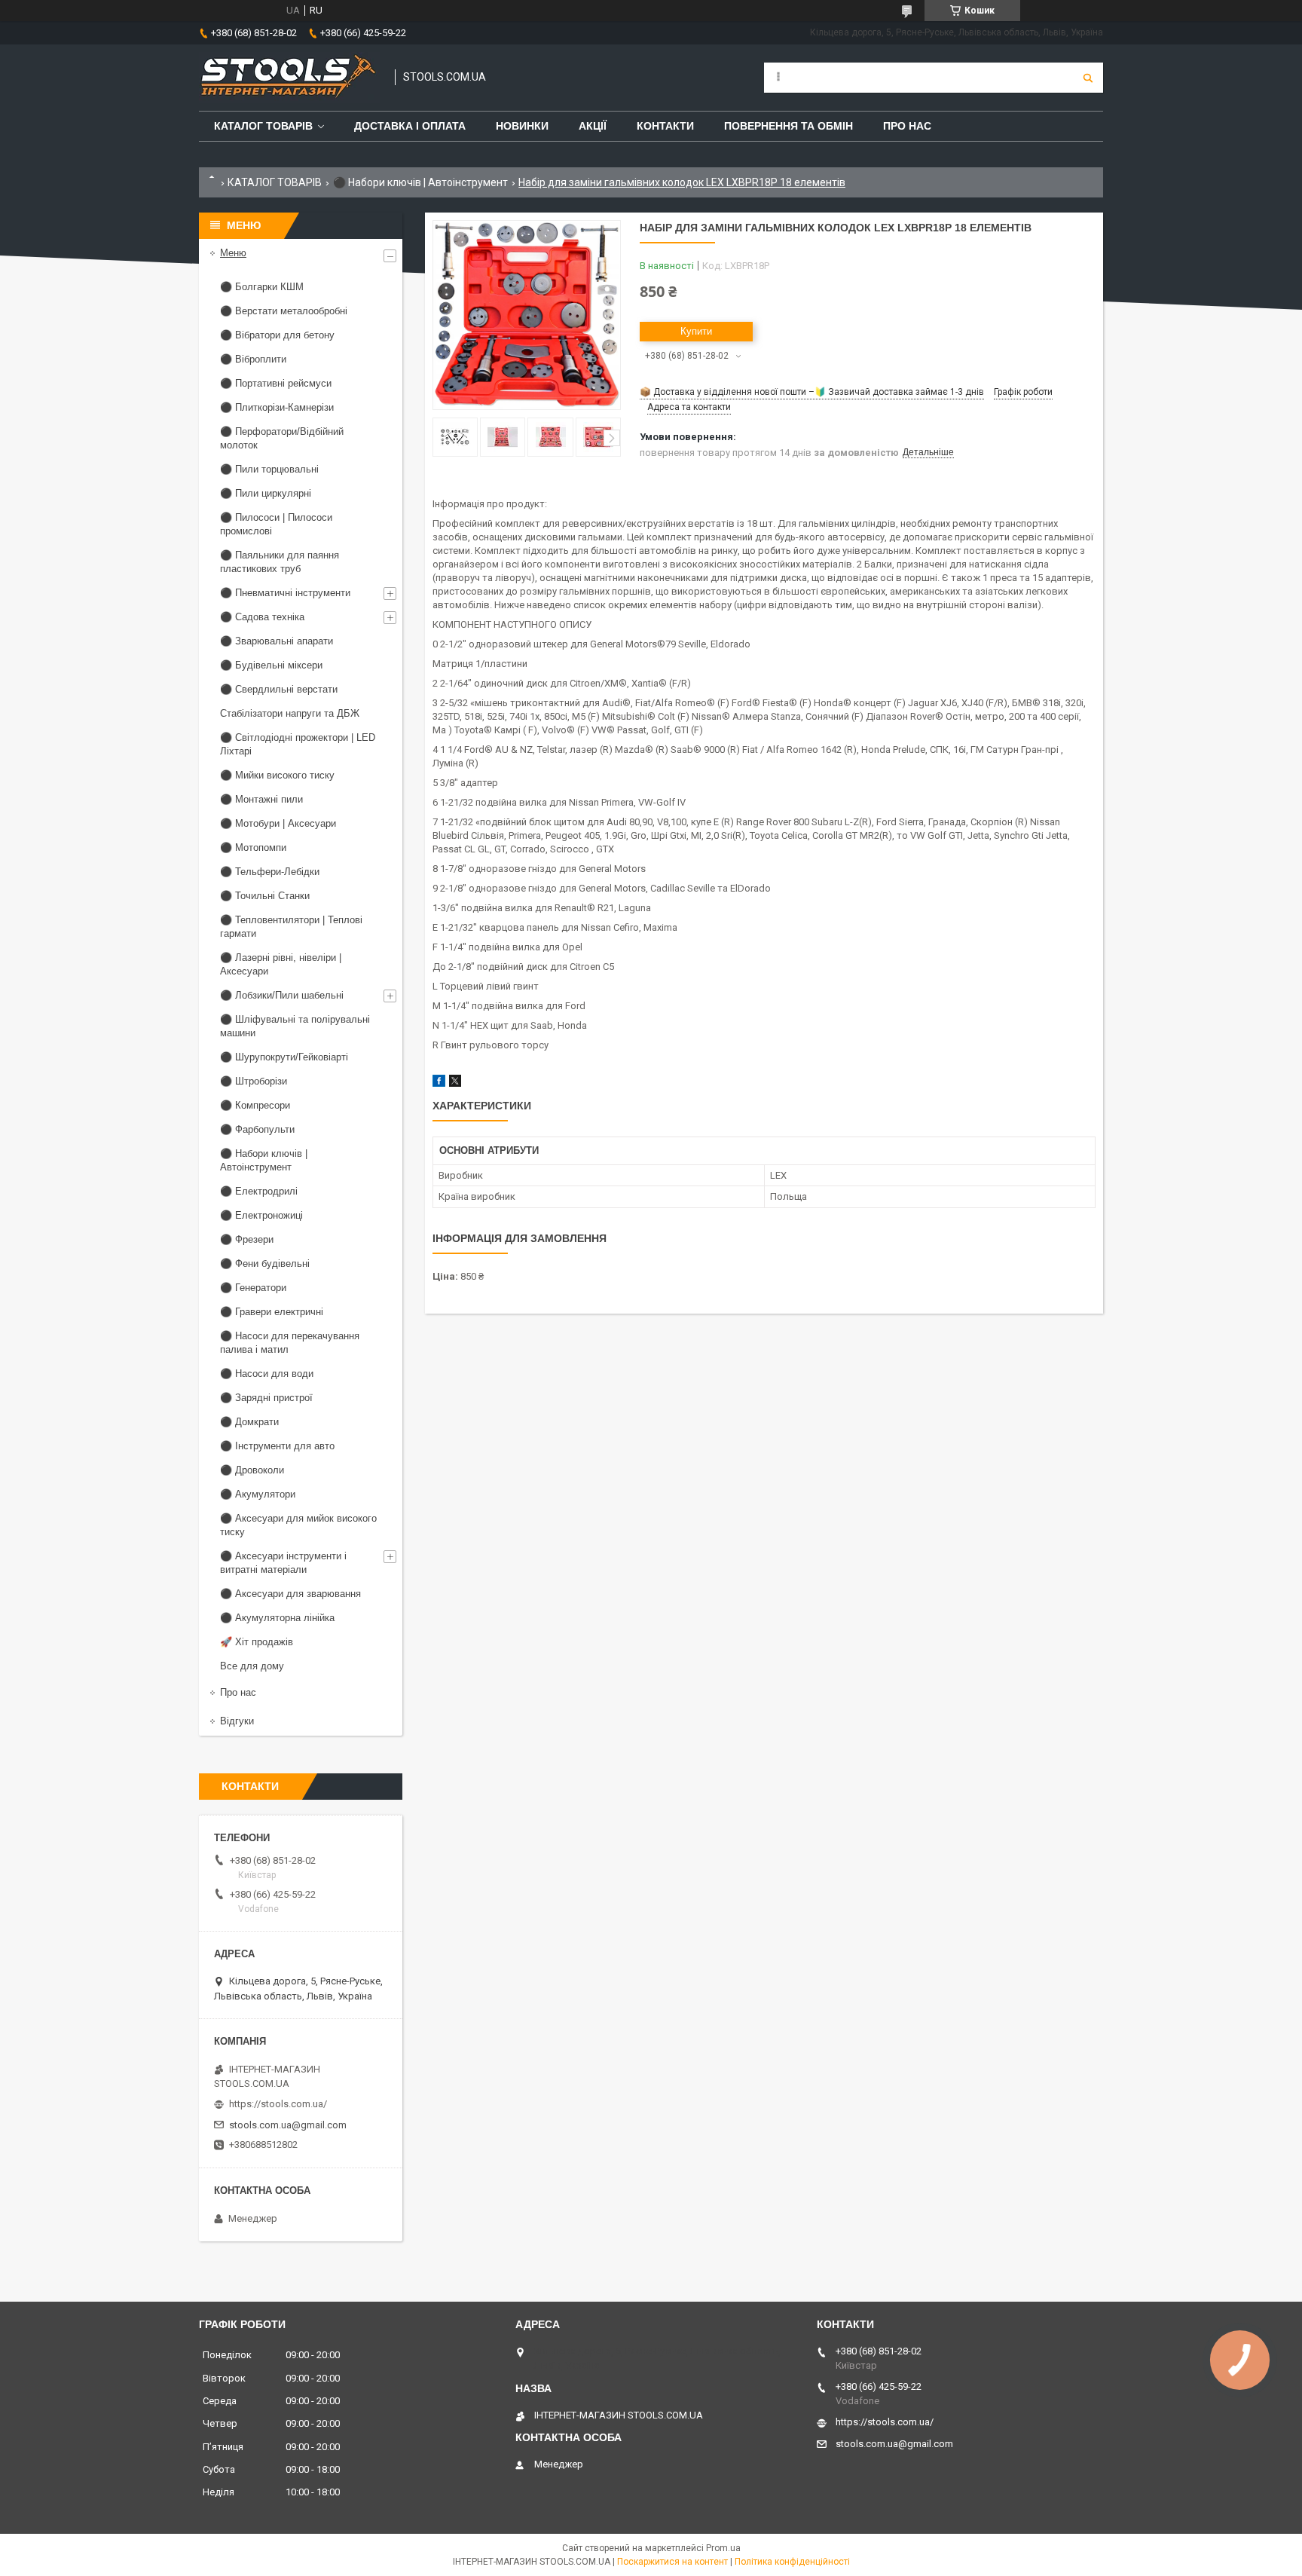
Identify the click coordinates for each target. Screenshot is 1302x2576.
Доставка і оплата (410, 126)
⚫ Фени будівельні (265, 1264)
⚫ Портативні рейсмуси (276, 383)
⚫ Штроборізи (254, 1081)
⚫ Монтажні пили (261, 799)
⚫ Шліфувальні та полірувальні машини (295, 1026)
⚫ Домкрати (249, 1422)
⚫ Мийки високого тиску (277, 775)
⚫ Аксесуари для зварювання (290, 1594)
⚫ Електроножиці (261, 1215)
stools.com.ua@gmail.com (288, 2125)
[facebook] (439, 1083)
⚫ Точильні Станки (265, 896)
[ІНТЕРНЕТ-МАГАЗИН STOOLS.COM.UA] (289, 78)
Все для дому (252, 1666)
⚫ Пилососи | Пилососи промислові (276, 524)
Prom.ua (723, 2548)
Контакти (665, 126)
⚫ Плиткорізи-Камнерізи (277, 407)
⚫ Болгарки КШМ (262, 287)
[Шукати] (1088, 78)
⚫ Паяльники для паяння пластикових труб (280, 562)
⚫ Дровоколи (252, 1470)
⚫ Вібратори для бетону (277, 335)
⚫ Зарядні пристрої (266, 1398)
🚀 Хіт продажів (257, 1642)
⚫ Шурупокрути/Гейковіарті (284, 1057)
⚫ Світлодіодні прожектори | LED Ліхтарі (298, 744)
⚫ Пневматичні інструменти (285, 593)
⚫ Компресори (255, 1105)
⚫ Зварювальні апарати (277, 641)
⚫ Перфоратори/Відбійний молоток (282, 438)
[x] (455, 1083)
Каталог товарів (263, 126)
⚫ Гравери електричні (272, 1312)
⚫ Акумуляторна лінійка (277, 1618)
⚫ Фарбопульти (257, 1129)
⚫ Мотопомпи (253, 847)
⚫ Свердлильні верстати (279, 689)
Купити (696, 331)
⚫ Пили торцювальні (269, 469)
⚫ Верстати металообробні (284, 311)
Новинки (522, 126)
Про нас (907, 126)
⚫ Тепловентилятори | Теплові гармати (291, 927)
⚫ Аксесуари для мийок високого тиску (298, 1525)
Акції (593, 126)
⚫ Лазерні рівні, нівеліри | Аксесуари (281, 964)
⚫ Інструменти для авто (277, 1446)
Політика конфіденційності (792, 2562)
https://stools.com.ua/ (278, 2104)
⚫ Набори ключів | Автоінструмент (420, 182)
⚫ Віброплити (253, 359)
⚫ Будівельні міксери (271, 665)
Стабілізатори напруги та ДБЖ (290, 713)
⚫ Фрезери (247, 1239)
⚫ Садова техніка (262, 617)
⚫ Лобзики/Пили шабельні (282, 995)
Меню (233, 253)
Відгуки (237, 1721)
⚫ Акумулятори (258, 1494)
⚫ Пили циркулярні (266, 493)
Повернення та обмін (789, 126)
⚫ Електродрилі (259, 1191)
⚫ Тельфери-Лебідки (270, 872)
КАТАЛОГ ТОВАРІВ (275, 182)
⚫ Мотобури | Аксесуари (278, 823)
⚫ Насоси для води (267, 1374)
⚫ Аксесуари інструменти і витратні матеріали (283, 1563)
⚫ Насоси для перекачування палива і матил (290, 1343)
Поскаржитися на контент (672, 2562)
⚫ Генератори (253, 1288)
